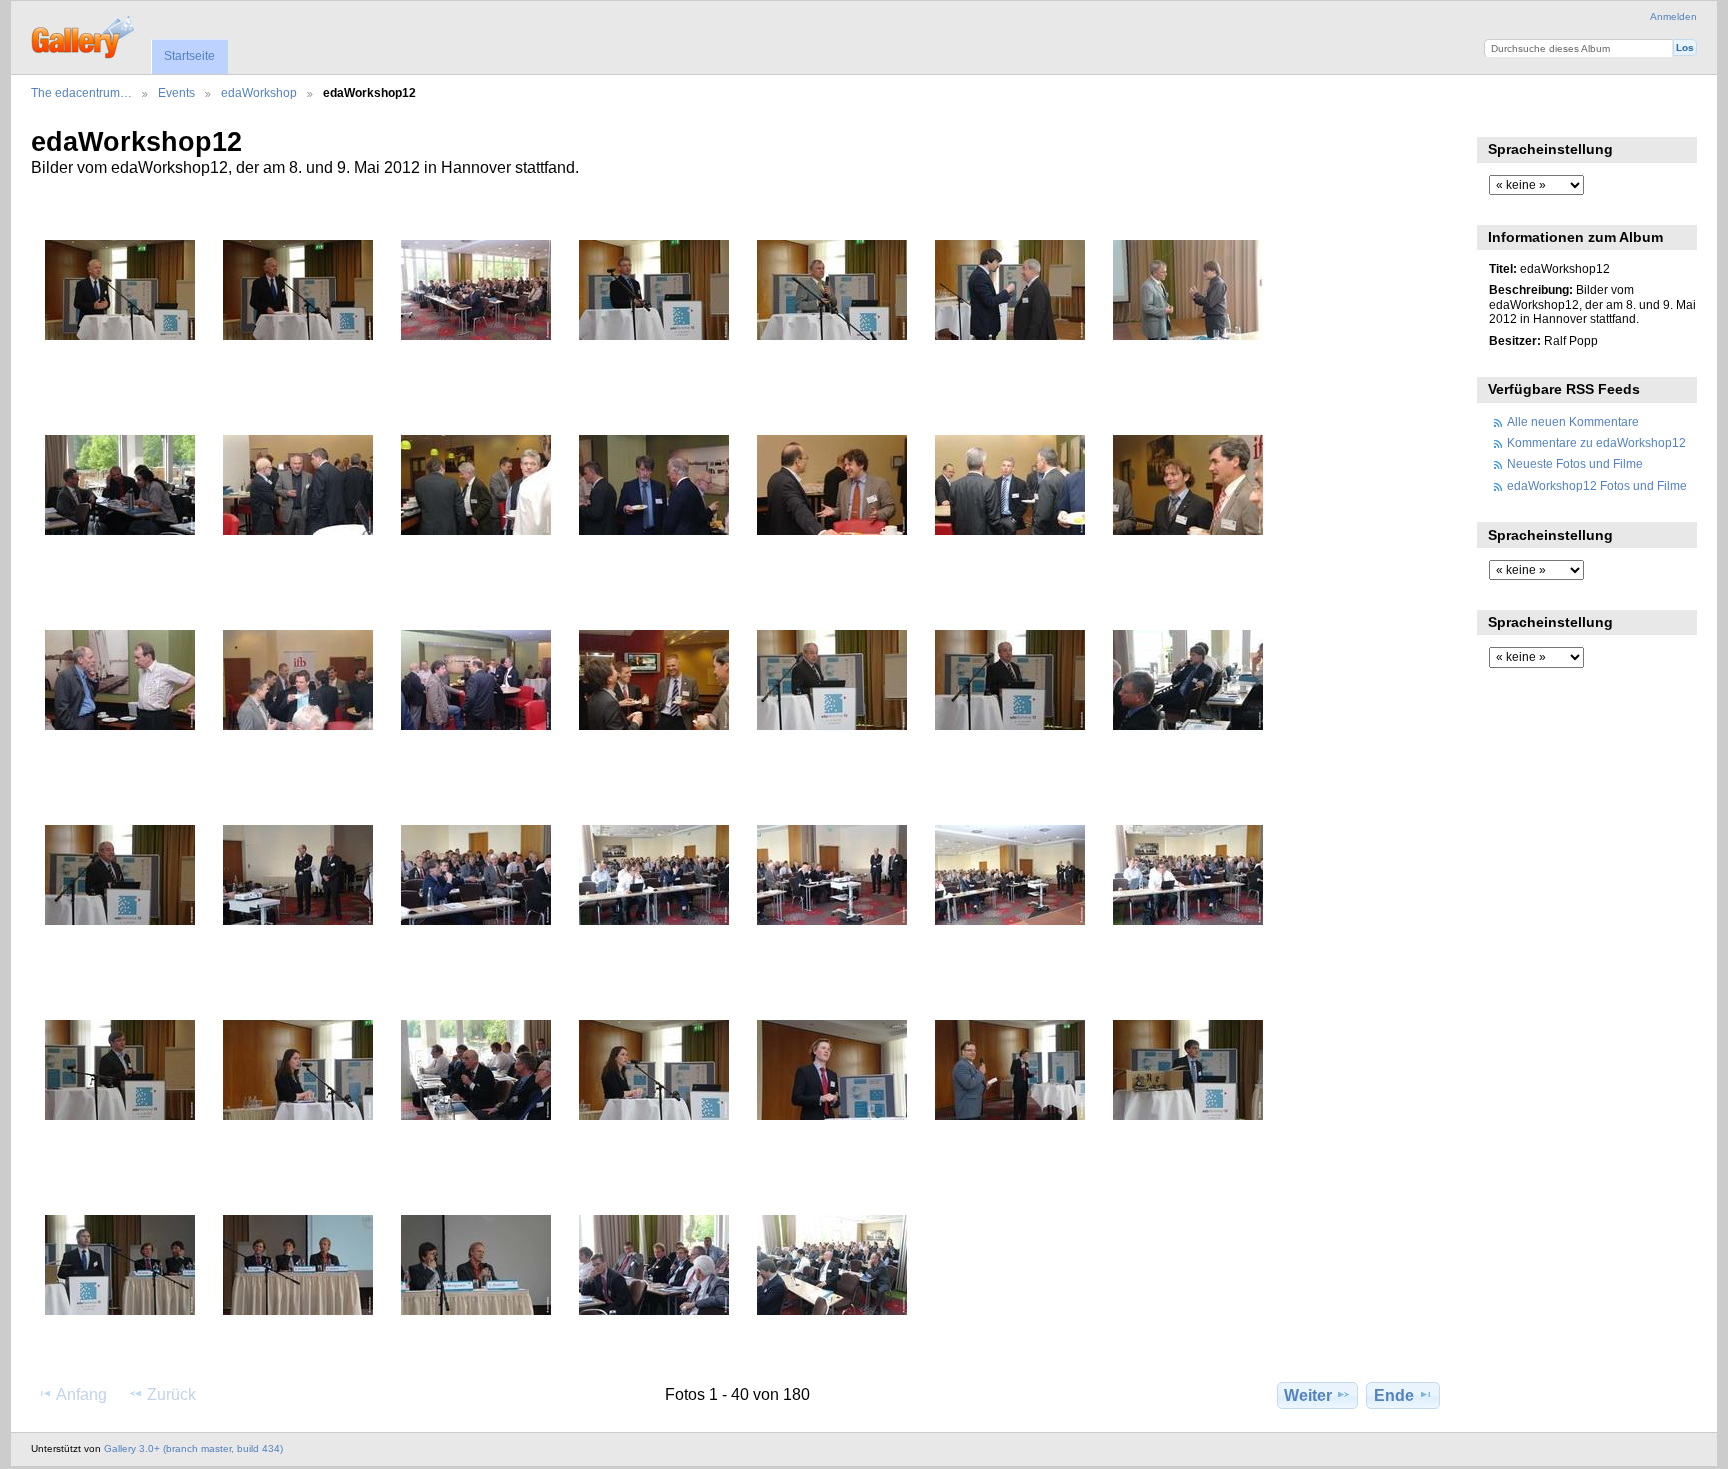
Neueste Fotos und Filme (1575, 463)
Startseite (189, 56)
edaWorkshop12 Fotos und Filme (1597, 485)
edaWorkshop (259, 92)
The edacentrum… (81, 92)
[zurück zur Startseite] (84, 35)
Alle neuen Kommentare (1573, 421)
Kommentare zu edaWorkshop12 (1596, 442)
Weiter (1308, 1395)
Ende (1394, 1395)
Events (176, 92)
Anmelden (1673, 16)
